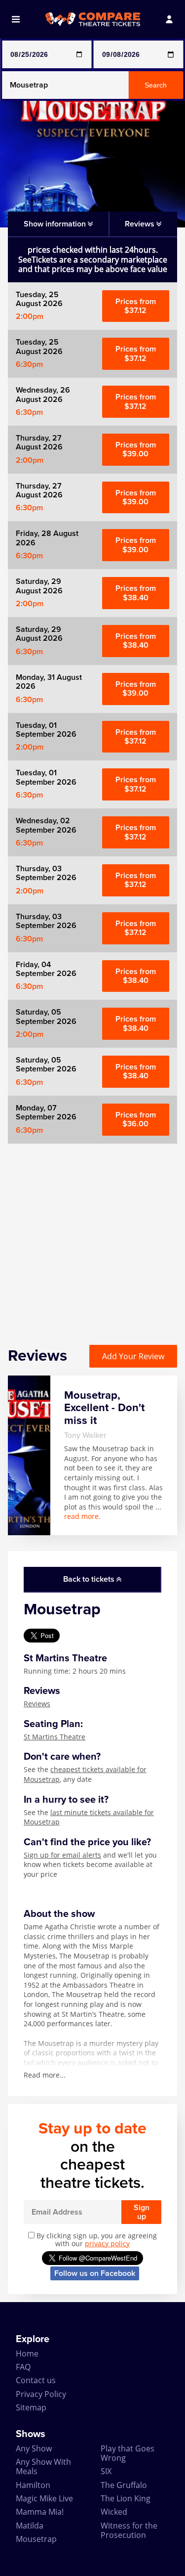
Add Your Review (133, 1356)
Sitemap (31, 2407)
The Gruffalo (124, 2485)
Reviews (37, 1704)
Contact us (36, 2380)
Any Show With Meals (43, 2466)
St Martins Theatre (55, 1737)
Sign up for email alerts (62, 1855)
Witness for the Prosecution (129, 2530)
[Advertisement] (92, 1236)
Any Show (34, 2448)
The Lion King (126, 2498)
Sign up (142, 2212)
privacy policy (107, 2243)
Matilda (30, 2526)
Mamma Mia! (40, 2512)
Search (156, 85)
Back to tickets (90, 1579)
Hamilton (33, 2485)
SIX (106, 2471)
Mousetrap (36, 2539)
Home (27, 2354)
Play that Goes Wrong (128, 2453)
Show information (56, 224)
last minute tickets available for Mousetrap (89, 1817)
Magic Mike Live (44, 2498)
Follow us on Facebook (95, 2273)
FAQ (23, 2367)
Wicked (114, 2512)
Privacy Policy (41, 2394)
